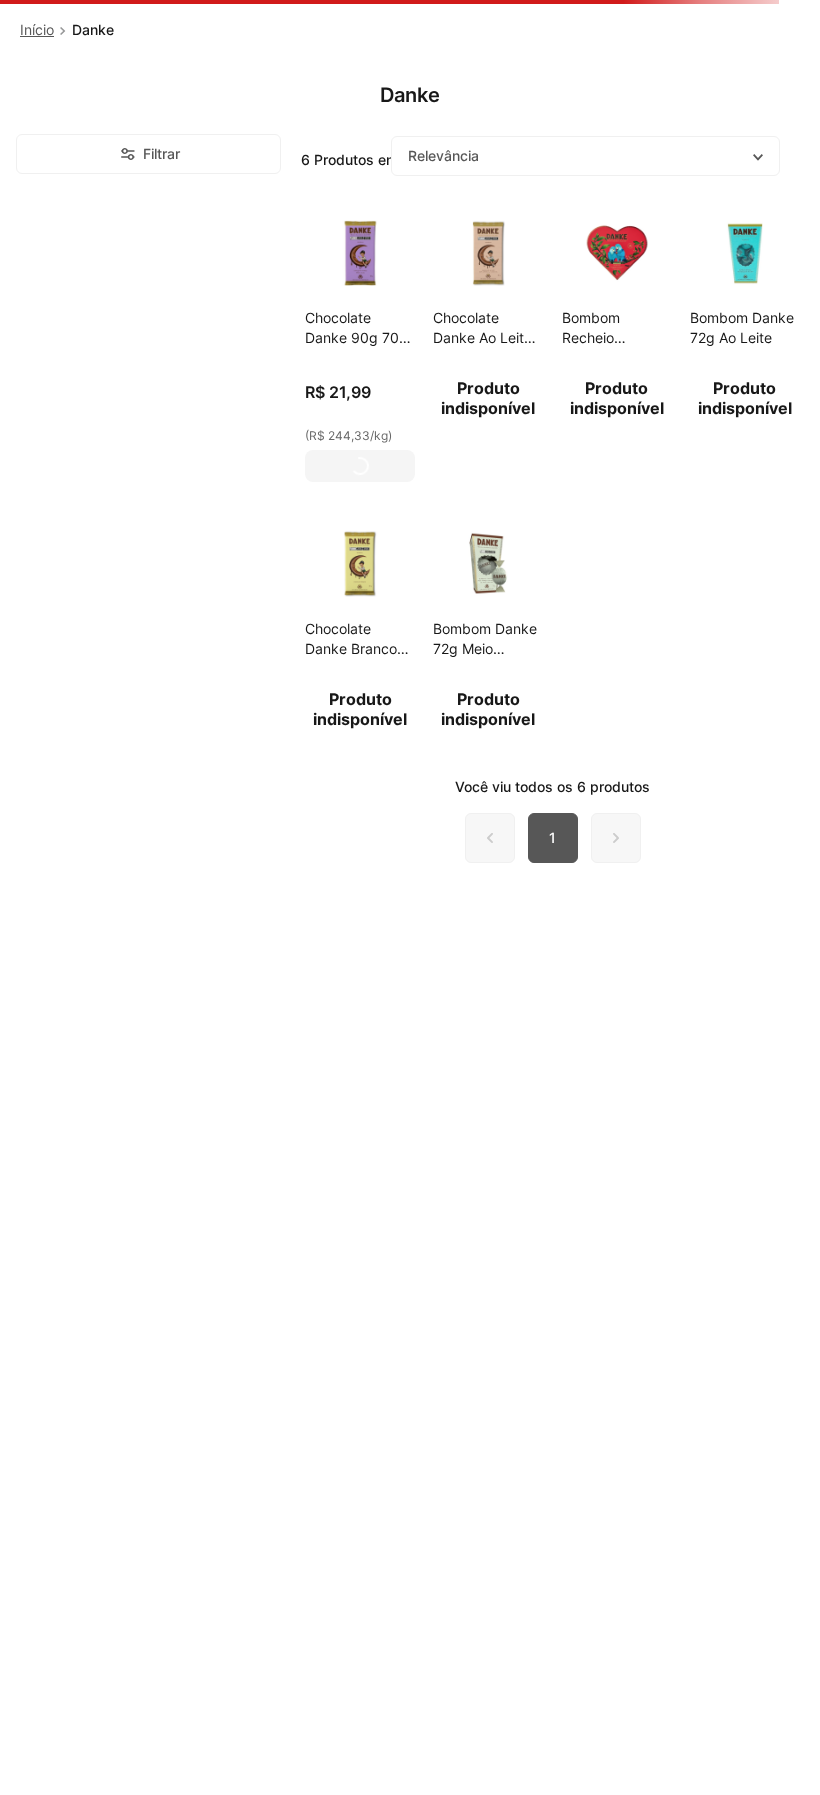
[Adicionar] (360, 466)
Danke (93, 29)
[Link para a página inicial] (37, 30)
